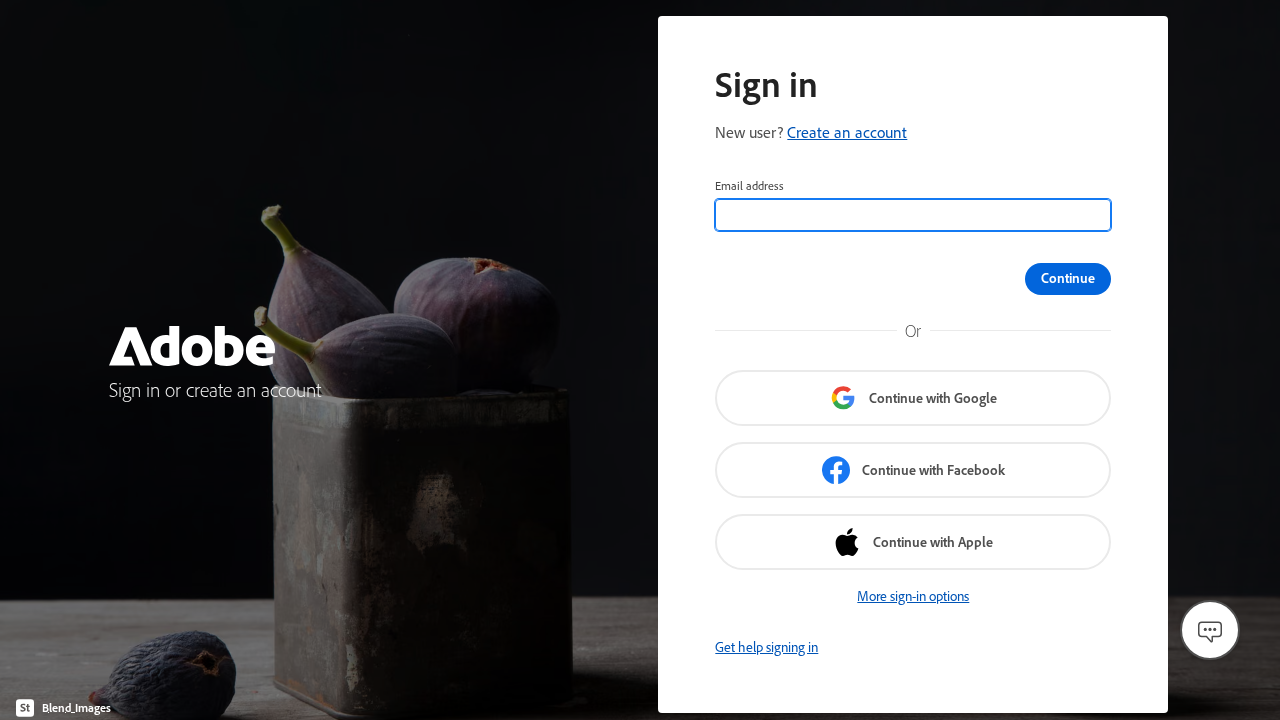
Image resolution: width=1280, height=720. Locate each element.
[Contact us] (1210, 630)
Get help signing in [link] (766, 647)
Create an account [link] (847, 132)
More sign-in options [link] (913, 596)
